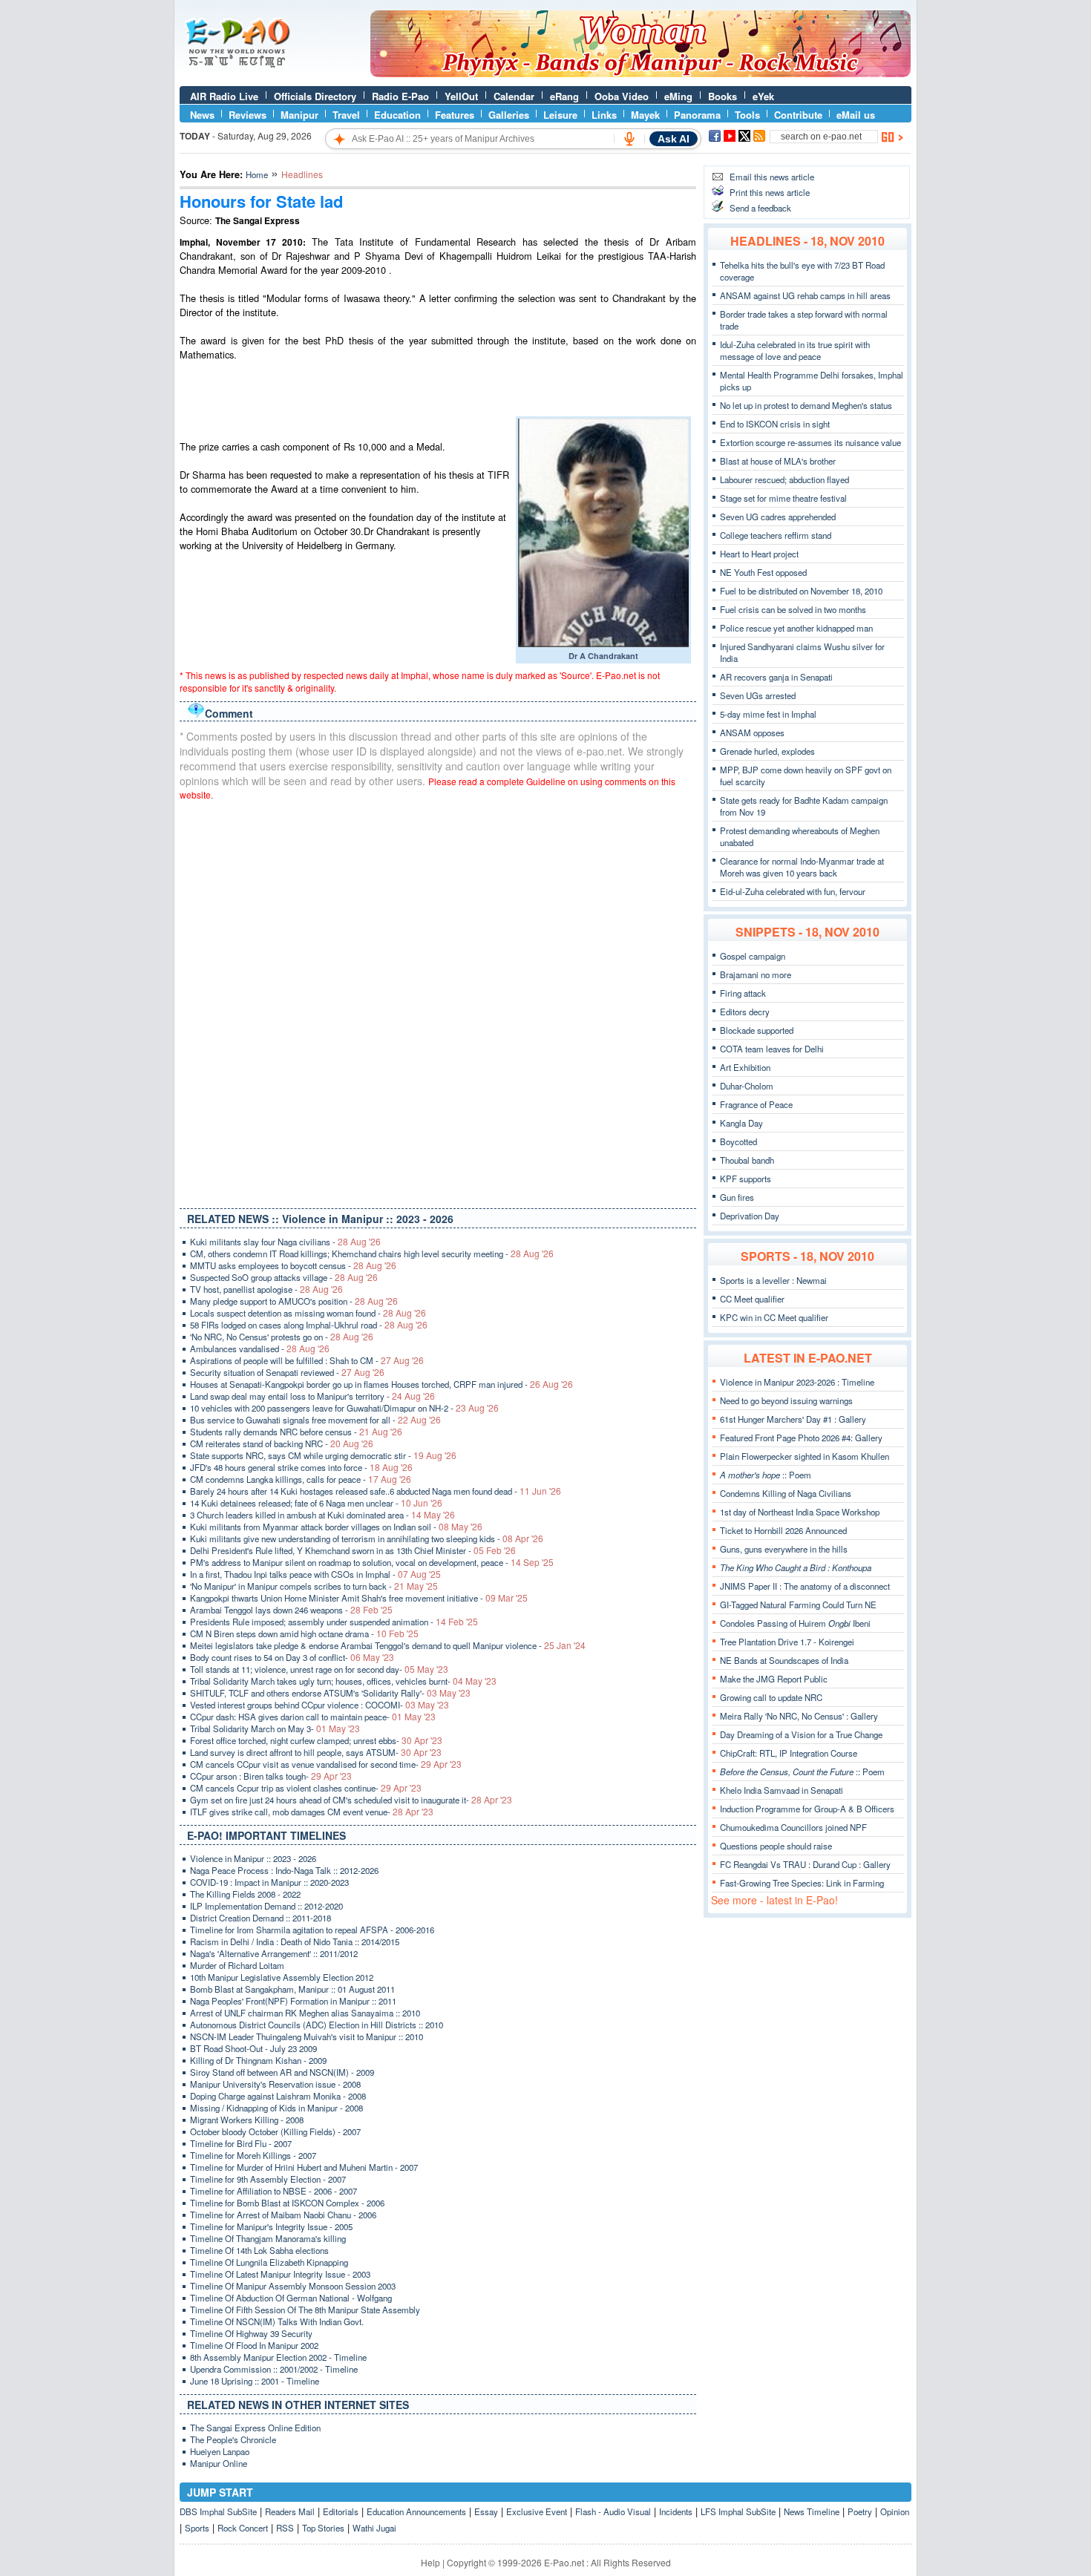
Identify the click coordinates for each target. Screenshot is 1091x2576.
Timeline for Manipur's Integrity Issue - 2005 (271, 2226)
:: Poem (766, 1475)
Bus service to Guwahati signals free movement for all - (315, 1420)
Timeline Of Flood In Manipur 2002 (254, 2345)
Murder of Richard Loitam (237, 1965)
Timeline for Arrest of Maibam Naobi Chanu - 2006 (283, 2215)
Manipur (299, 115)
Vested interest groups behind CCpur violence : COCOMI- (320, 1705)
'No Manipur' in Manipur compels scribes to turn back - (314, 1586)
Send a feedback (760, 208)
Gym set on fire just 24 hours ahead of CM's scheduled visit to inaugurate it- (351, 1800)
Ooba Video (622, 96)
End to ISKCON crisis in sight (775, 424)
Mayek (645, 115)
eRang (564, 96)
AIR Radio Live (224, 96)
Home (257, 174)
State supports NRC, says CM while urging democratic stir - (323, 1455)
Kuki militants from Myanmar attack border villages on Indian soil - (336, 1527)
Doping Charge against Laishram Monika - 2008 (278, 2096)
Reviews (248, 115)
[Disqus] (438, 1001)
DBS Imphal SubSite (218, 2511)
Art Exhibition (745, 1067)
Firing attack (743, 993)
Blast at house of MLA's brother (778, 461)
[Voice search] (629, 139)
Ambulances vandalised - (260, 1348)
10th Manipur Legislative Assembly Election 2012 (282, 1977)
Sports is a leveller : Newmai (773, 1280)
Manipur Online (219, 2463)
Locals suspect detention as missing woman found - (308, 1313)
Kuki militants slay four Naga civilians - (285, 1242)
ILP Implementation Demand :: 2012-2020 (266, 1906)
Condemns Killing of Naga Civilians (786, 1493)
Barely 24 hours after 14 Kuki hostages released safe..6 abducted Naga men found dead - (376, 1491)
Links (604, 115)
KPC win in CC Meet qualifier (774, 1317)
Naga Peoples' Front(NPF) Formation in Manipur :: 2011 (293, 2001)
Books (723, 96)
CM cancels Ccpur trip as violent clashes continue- (306, 1788)
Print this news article (770, 192)
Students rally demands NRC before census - (296, 1432)
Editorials (341, 2511)
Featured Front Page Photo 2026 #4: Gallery (801, 1438)
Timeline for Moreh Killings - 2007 (253, 2155)
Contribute (798, 115)
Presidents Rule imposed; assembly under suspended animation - (334, 1622)
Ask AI (674, 139)
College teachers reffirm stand (776, 535)
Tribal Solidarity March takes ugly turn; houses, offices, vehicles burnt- (343, 1681)
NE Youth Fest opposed (763, 572)
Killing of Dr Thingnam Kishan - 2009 (258, 2060)
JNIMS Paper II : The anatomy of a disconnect (805, 1586)
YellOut (461, 96)
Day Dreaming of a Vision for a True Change (801, 1734)
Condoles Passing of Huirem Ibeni (795, 1623)
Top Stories (323, 2528)
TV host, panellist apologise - (266, 1289)
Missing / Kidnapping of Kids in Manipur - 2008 (276, 2108)
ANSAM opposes (752, 733)
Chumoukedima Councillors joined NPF (793, 1827)
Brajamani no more (756, 974)
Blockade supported (757, 1030)
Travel (346, 115)
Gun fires (737, 1197)
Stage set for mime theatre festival (783, 498)
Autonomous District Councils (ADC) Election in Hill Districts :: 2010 (317, 2025)
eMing (678, 96)
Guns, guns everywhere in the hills (784, 1549)
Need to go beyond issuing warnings (786, 1400)
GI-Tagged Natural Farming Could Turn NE (798, 1605)
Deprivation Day (750, 1216)
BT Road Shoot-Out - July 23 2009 (253, 2048)
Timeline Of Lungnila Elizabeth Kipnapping (269, 2262)
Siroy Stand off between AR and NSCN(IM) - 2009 (282, 2072)
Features (455, 115)
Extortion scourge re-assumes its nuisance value (810, 442)
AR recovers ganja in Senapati (776, 677)
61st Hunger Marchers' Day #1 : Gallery (793, 1419)
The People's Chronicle (233, 2439)
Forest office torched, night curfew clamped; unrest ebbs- (316, 1740)
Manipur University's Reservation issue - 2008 (275, 2084)
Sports (197, 2528)
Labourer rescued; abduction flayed (784, 479)
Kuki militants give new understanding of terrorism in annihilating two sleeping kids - (367, 1538)
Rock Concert (243, 2528)
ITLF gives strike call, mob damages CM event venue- (312, 1812)
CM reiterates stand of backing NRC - (282, 1443)
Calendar (514, 96)
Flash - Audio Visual (613, 2511)
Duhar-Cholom (747, 1086)
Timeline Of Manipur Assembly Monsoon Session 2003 (293, 2286)
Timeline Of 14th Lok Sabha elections (259, 2250)
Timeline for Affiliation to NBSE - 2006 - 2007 (273, 2191)
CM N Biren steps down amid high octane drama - (304, 1633)
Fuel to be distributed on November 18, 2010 (801, 591)
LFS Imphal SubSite (738, 2511)
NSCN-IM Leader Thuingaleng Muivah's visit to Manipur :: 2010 (307, 2036)
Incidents (676, 2511)
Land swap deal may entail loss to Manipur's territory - (312, 1396)
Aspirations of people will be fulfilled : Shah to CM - (307, 1360)
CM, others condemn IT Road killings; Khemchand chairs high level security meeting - (372, 1253)
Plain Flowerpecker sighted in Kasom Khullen (805, 1456)
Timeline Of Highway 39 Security (251, 2333)
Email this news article (772, 177)
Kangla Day (741, 1123)
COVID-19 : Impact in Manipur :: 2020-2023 (269, 1882)
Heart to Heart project (759, 554)
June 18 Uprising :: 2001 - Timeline (255, 2381)
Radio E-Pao (400, 96)
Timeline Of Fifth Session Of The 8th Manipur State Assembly (305, 2310)
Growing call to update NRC (771, 1697)
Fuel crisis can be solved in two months (793, 609)
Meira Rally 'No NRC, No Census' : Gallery (799, 1716)
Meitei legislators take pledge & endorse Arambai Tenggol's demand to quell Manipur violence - (388, 1645)
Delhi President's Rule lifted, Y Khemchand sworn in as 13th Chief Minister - (353, 1550)
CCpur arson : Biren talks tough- (271, 1776)
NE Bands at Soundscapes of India (784, 1660)
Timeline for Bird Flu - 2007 (241, 2143)
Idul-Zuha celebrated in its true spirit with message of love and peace (795, 350)
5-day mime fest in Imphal (768, 714)
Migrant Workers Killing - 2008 (247, 2120)
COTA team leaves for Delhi (772, 1049)
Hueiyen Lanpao (220, 2451)
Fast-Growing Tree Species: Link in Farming (802, 1883)
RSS (285, 2528)
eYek (763, 96)
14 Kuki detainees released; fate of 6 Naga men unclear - (316, 1503)
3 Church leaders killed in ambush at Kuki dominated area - (322, 1515)
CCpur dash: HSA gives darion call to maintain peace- (313, 1717)
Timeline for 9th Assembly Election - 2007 (268, 2179)
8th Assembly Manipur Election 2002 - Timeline (278, 2357)
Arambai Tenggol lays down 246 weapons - (291, 1610)
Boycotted (738, 1141)
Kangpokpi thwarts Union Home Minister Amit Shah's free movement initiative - (359, 1598)
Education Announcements (416, 2511)
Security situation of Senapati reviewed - (287, 1372)
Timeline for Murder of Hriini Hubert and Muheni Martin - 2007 (304, 2167)
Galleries (509, 115)
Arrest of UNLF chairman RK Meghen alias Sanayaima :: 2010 (305, 2013)
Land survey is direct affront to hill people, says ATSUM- (316, 1752)
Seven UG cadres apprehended (778, 517)
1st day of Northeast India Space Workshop (800, 1512)
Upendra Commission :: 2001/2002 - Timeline (274, 2369)
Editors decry (745, 1012)
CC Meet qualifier (752, 1299)
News (202, 115)
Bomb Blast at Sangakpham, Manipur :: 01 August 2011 (292, 1989)
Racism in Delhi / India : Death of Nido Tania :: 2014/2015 (295, 1941)
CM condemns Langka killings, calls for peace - (301, 1479)
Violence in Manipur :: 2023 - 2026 (253, 1858)
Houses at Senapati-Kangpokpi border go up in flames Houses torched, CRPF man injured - (381, 1384)
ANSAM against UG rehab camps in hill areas (805, 295)
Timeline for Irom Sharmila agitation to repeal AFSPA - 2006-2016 (312, 1930)
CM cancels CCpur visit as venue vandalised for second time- (326, 1764)
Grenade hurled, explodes (767, 751)
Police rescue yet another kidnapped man (796, 628)
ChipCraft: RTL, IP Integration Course (789, 1753)
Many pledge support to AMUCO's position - (294, 1301)
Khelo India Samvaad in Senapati (782, 1790)
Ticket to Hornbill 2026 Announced (783, 1530)
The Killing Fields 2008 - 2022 (245, 1894)
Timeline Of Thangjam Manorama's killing (268, 2238)
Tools (747, 115)
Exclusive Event (537, 2511)
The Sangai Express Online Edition (255, 2428)
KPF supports (746, 1179)
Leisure (560, 115)
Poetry (860, 2511)
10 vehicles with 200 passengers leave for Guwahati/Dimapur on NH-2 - (344, 1408)
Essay (486, 2511)
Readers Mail (290, 2511)
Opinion (895, 2511)
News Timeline (812, 2511)
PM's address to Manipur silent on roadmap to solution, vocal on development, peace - (372, 1562)
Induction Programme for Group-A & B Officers (807, 1809)
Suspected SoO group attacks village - (284, 1277)
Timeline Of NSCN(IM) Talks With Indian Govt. (277, 2321)
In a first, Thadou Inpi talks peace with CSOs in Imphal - (315, 1574)
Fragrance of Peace (756, 1104)
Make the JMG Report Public (774, 1679)
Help (430, 2562)
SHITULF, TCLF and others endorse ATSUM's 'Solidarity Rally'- (330, 1693)
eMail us (856, 115)
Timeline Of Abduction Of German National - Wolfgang (291, 2298)
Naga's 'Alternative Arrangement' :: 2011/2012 (274, 1953)
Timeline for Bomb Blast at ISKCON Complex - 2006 (287, 2203)
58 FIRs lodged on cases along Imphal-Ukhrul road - (309, 1325)
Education (397, 115)
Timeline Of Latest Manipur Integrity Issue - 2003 (280, 2274)
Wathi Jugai (374, 2528)
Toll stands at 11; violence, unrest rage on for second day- (319, 1669)
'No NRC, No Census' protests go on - (282, 1337)
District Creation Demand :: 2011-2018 (261, 1918)
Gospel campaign (753, 956)
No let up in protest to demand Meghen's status (806, 405)
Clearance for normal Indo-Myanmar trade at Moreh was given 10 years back (802, 867)
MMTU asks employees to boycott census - (293, 1265)
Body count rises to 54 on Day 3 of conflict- (292, 1657)
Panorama (697, 115)
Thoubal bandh (747, 1160)
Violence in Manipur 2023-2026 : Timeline (797, 1382)
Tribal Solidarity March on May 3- (275, 1728)
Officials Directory (315, 96)
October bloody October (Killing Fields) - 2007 (275, 2131)
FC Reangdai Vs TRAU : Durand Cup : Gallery (805, 1864)
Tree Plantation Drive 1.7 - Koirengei (787, 1642)
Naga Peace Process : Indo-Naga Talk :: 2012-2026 (284, 1870)
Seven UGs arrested (758, 695)
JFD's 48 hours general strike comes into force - (301, 1467)
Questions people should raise (776, 1846)
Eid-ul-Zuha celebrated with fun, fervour (793, 891)
